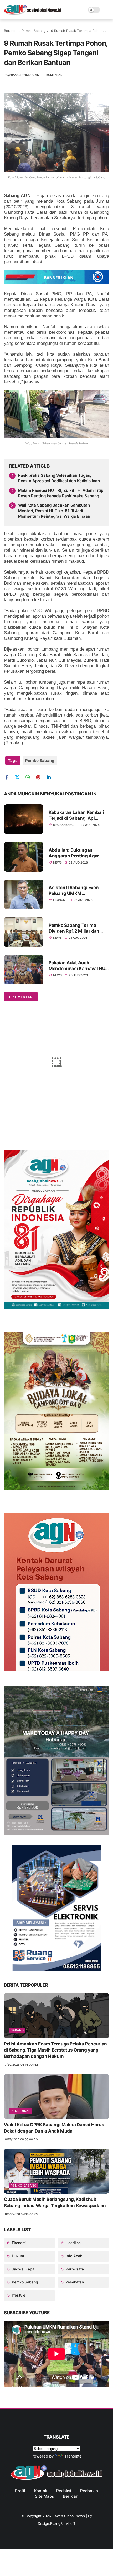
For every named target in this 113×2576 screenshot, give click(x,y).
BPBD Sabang (63, 825)
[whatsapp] (30, 777)
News (57, 862)
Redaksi (64, 2491)
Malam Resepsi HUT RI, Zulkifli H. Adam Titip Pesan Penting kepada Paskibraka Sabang (61, 493)
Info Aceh (73, 2256)
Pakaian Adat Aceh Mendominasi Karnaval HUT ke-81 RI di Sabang (78, 966)
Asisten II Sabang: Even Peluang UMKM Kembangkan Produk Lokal (77, 891)
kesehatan (74, 2282)
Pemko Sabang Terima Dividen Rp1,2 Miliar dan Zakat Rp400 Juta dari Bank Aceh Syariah (78, 928)
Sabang (17, 2030)
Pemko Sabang (34, 31)
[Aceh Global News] (33, 13)
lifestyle (18, 2295)
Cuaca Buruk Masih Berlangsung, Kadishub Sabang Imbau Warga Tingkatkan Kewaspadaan (55, 2202)
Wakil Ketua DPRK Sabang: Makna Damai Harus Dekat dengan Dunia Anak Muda (54, 2128)
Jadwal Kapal (23, 2269)
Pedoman (89, 2491)
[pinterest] (40, 777)
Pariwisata (74, 2269)
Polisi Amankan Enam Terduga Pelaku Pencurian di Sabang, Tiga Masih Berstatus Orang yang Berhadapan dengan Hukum (55, 2050)
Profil (20, 2491)
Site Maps (44, 2496)
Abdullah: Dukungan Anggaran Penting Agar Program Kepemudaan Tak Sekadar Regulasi (77, 853)
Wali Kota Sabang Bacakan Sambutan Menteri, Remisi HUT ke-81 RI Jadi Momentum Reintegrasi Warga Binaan (54, 511)
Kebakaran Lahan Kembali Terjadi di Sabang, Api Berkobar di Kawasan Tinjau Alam (78, 815)
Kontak (41, 2491)
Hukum (17, 2256)
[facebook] (9, 777)
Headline (73, 2243)
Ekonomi (60, 900)
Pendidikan (21, 2111)
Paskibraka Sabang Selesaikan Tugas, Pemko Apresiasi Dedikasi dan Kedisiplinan (59, 478)
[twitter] (19, 777)
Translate (73, 2456)
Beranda (11, 31)
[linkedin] (51, 777)
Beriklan (71, 2496)
